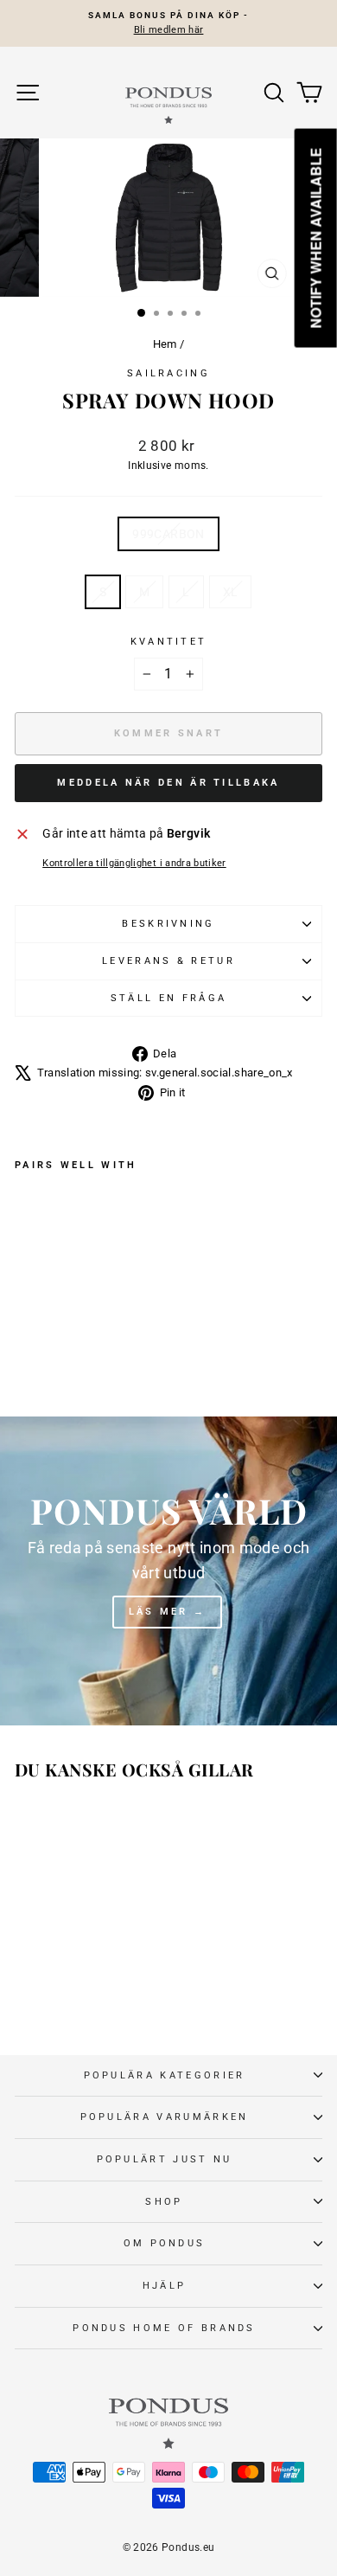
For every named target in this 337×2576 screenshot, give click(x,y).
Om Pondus (165, 2243)
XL (231, 592)
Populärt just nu (165, 2159)
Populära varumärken (165, 2117)
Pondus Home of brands (164, 2328)
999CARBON (168, 534)
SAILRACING (168, 373)
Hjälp (165, 2286)
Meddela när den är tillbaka (168, 783)
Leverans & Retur (168, 961)
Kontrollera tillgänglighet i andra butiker (134, 863)
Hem (165, 344)
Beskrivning (168, 924)
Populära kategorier (165, 2075)
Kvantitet (169, 642)
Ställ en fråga (168, 998)
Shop (164, 2202)
